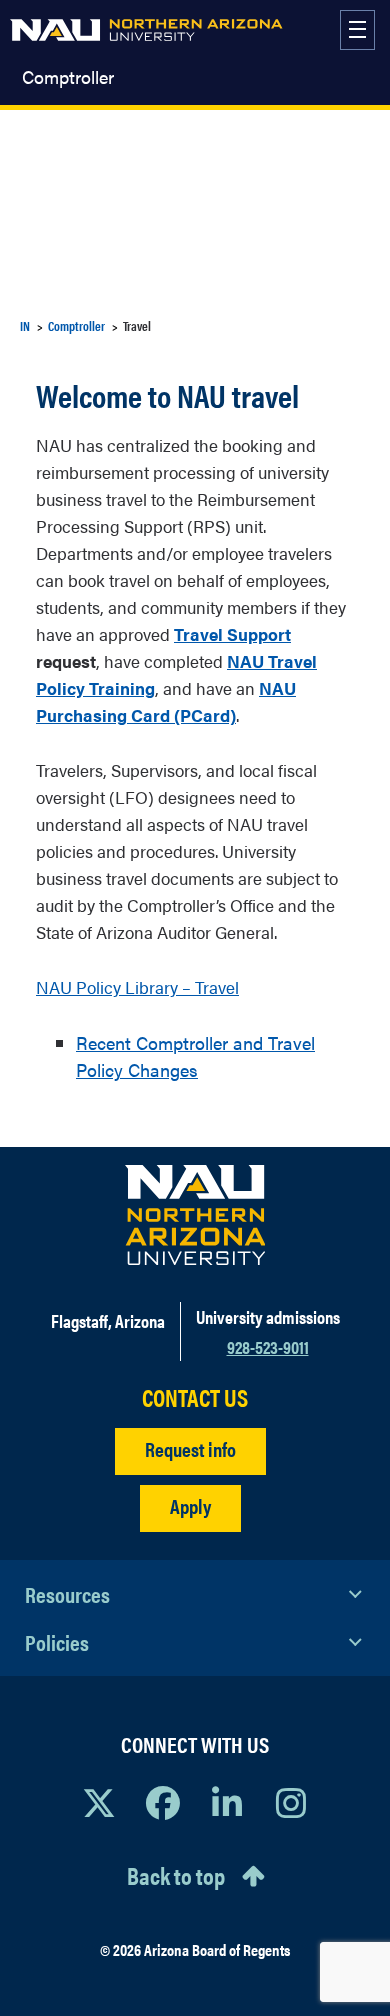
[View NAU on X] (99, 1802)
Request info (190, 1448)
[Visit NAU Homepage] (195, 1215)
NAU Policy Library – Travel (137, 987)
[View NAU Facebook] (163, 1802)
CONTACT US (195, 1397)
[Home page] (146, 30)
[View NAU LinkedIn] (227, 1802)
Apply (190, 1505)
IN (25, 325)
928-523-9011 (268, 1346)
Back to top (176, 1875)
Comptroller (68, 77)
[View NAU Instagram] (291, 1802)
